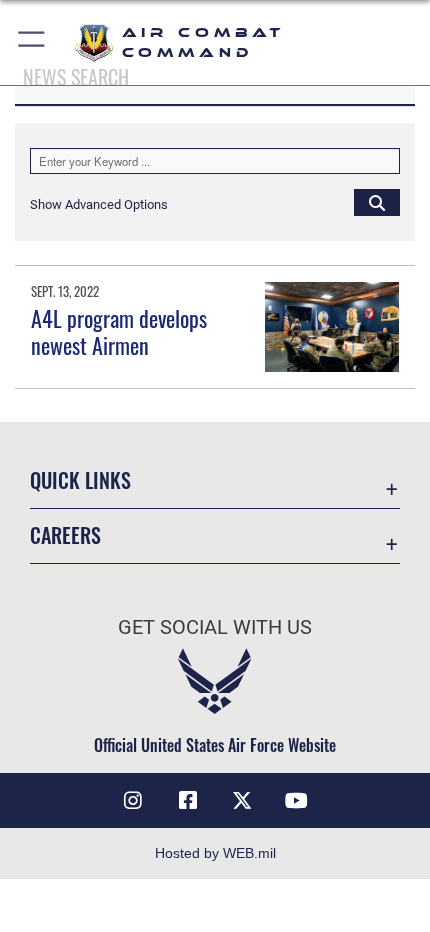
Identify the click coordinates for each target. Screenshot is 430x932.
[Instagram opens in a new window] (133, 801)
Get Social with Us (215, 627)
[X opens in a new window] (242, 801)
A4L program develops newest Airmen (119, 331)
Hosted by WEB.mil (215, 853)
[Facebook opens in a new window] (188, 801)
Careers (65, 535)
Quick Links (80, 480)
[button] (32, 42)
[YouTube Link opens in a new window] (297, 801)
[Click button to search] (377, 202)
